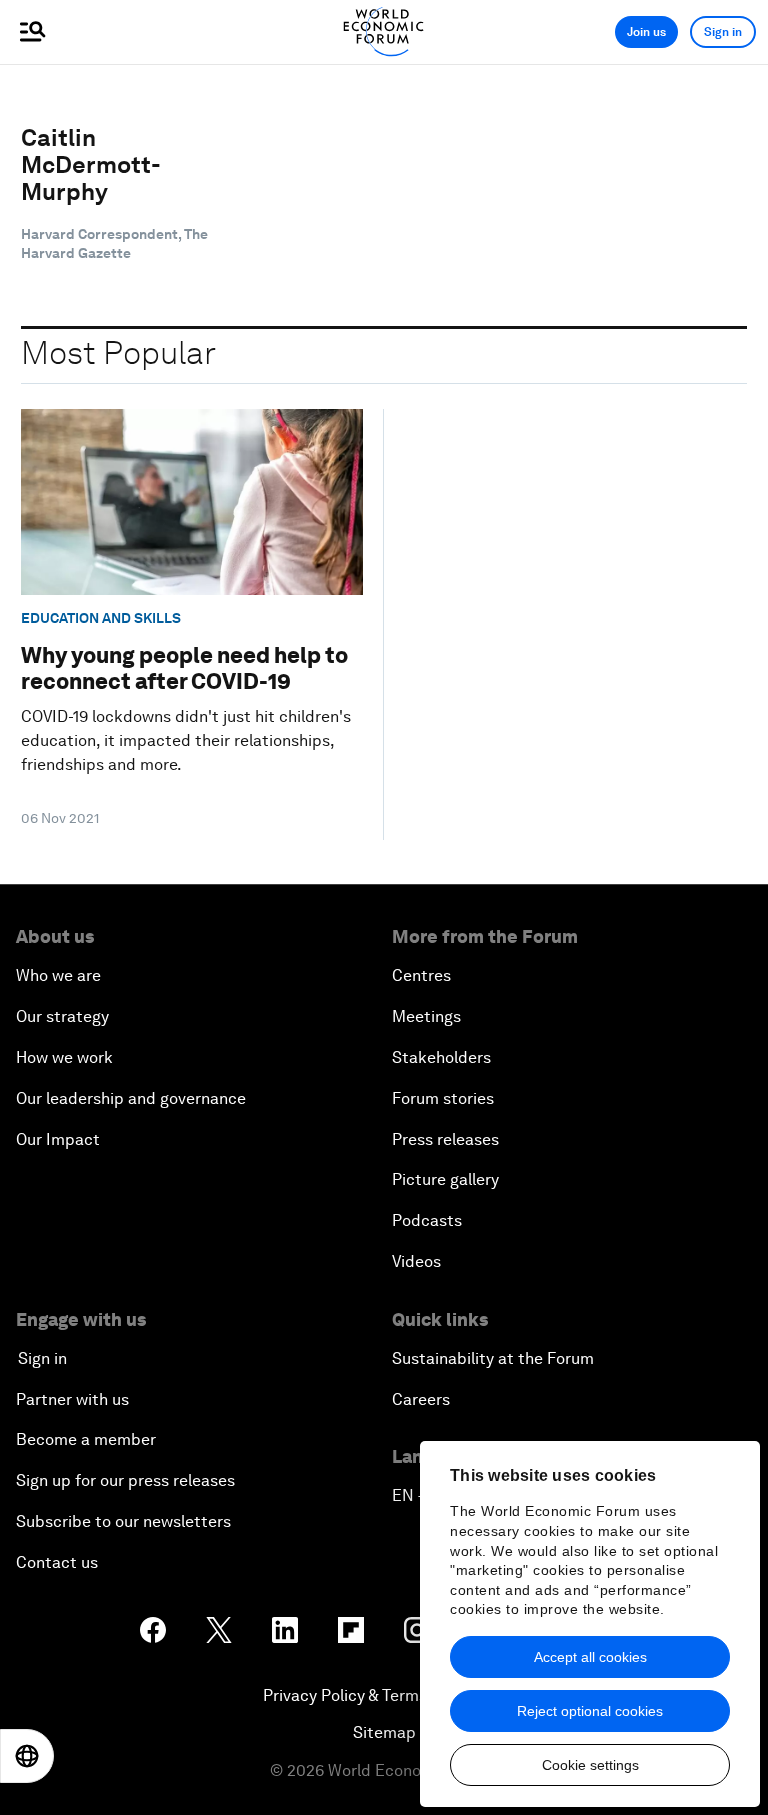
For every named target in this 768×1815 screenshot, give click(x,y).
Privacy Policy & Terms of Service (384, 1695)
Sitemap (384, 1732)
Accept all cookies (590, 1657)
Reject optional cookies (590, 1711)
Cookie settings (590, 1765)
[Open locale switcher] (27, 1756)
